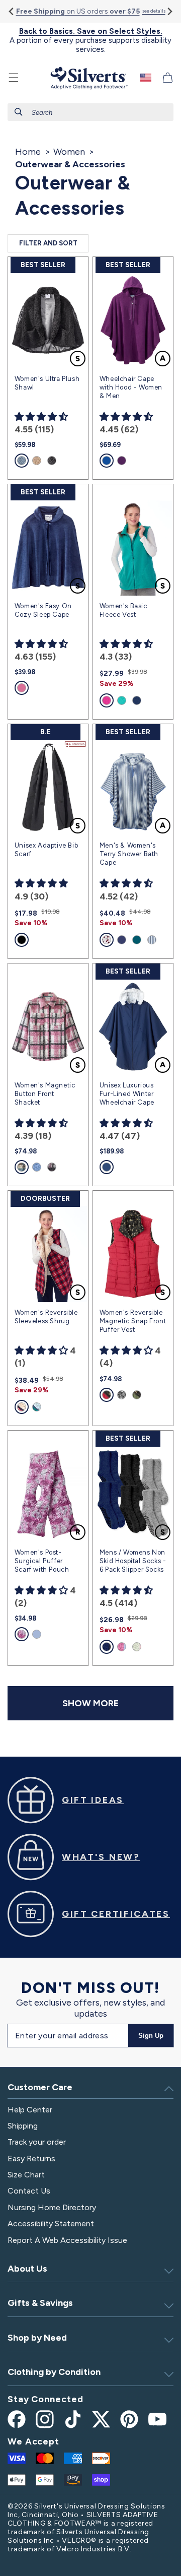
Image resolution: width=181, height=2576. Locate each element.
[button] (14, 78)
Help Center (30, 2110)
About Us (27, 2269)
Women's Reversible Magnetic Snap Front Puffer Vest (133, 1321)
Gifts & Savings (40, 2303)
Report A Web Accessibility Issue (67, 2240)
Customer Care (40, 2087)
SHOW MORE (90, 1703)
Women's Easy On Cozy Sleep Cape (43, 610)
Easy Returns (31, 2159)
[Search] (19, 112)
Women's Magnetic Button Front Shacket (45, 1094)
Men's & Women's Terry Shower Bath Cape (129, 854)
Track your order (37, 2142)
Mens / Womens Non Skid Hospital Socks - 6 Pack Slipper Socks (133, 1561)
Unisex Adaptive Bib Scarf (46, 850)
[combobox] (90, 112)
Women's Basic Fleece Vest (123, 610)
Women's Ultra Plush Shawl (47, 383)
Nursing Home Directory (52, 2207)
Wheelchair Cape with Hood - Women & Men (131, 387)
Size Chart (26, 2175)
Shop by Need (37, 2338)
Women (69, 152)
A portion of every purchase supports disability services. (90, 40)
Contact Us (29, 2191)
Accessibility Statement (51, 2224)
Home (28, 152)
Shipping (23, 2126)
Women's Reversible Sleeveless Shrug (46, 1317)
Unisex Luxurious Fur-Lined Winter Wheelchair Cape (127, 1094)
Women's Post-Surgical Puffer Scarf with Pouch (42, 1561)
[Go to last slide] (12, 11)
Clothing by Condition (54, 2372)
